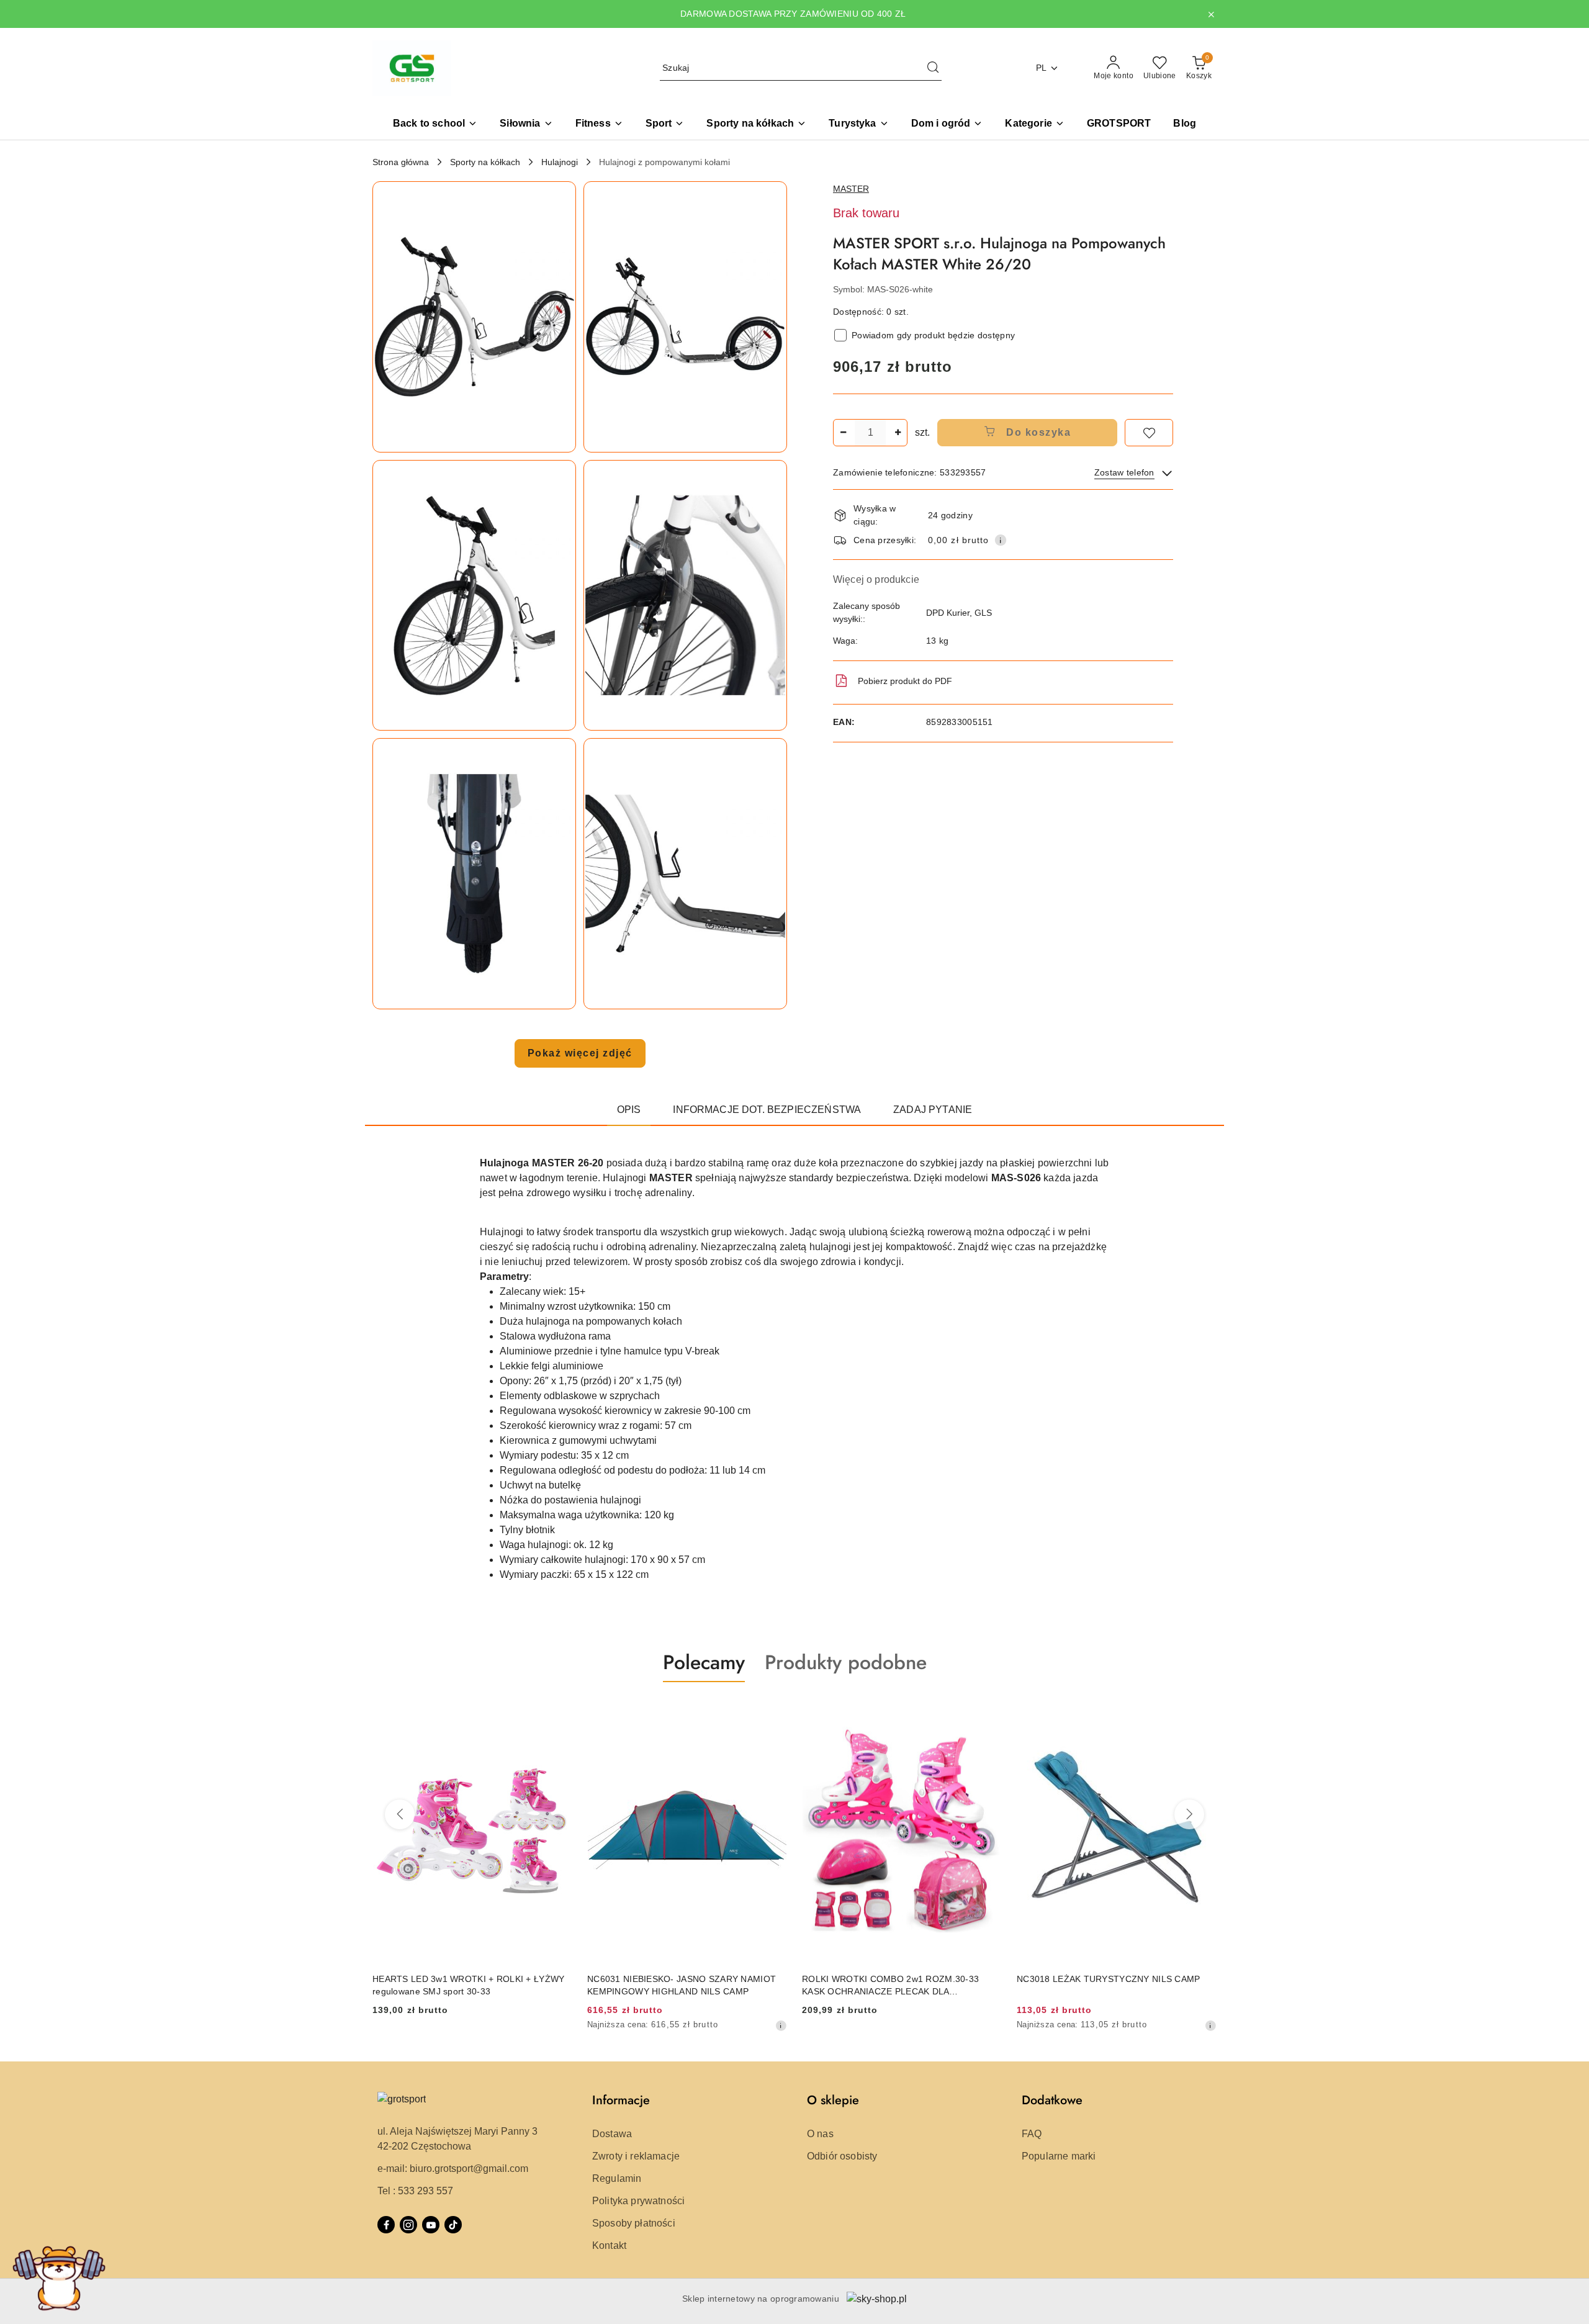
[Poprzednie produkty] (400, 1814)
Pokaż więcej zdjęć (580, 1053)
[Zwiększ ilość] (898, 433)
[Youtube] (431, 2225)
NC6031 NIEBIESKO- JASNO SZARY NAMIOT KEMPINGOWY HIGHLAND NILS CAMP (682, 1985)
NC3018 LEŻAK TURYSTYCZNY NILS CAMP (1109, 1979)
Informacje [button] (621, 2100)
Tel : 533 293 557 (415, 2191)
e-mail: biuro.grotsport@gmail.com (453, 2169)
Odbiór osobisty (842, 2156)
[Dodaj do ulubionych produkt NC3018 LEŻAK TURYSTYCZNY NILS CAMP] (1202, 1711)
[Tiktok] (453, 2225)
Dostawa (612, 2134)
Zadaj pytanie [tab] (933, 1110)
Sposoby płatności (634, 2223)
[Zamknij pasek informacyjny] (1211, 14)
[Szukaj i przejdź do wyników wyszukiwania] (933, 68)
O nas (820, 2134)
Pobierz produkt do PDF (905, 681)
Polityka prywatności (638, 2201)
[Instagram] (408, 2225)
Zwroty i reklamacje (636, 2156)
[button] (1034, 124)
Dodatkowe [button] (1052, 2100)
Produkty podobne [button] (846, 1662)
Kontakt (609, 2245)
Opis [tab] (629, 1110)
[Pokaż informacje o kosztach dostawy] (1001, 540)
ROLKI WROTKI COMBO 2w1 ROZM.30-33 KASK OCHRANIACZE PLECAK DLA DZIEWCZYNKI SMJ (890, 1986)
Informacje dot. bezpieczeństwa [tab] (767, 1110)
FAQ (1032, 2134)
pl (1042, 68)
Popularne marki (1059, 2156)
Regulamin (617, 2178)
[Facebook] (386, 2225)
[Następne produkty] (1189, 1814)
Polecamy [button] (704, 1662)
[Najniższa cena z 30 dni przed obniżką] (781, 2025)
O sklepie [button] (833, 2100)
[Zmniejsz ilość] (843, 433)
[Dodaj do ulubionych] (1149, 433)
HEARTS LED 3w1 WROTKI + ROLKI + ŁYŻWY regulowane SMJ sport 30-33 (468, 1985)
